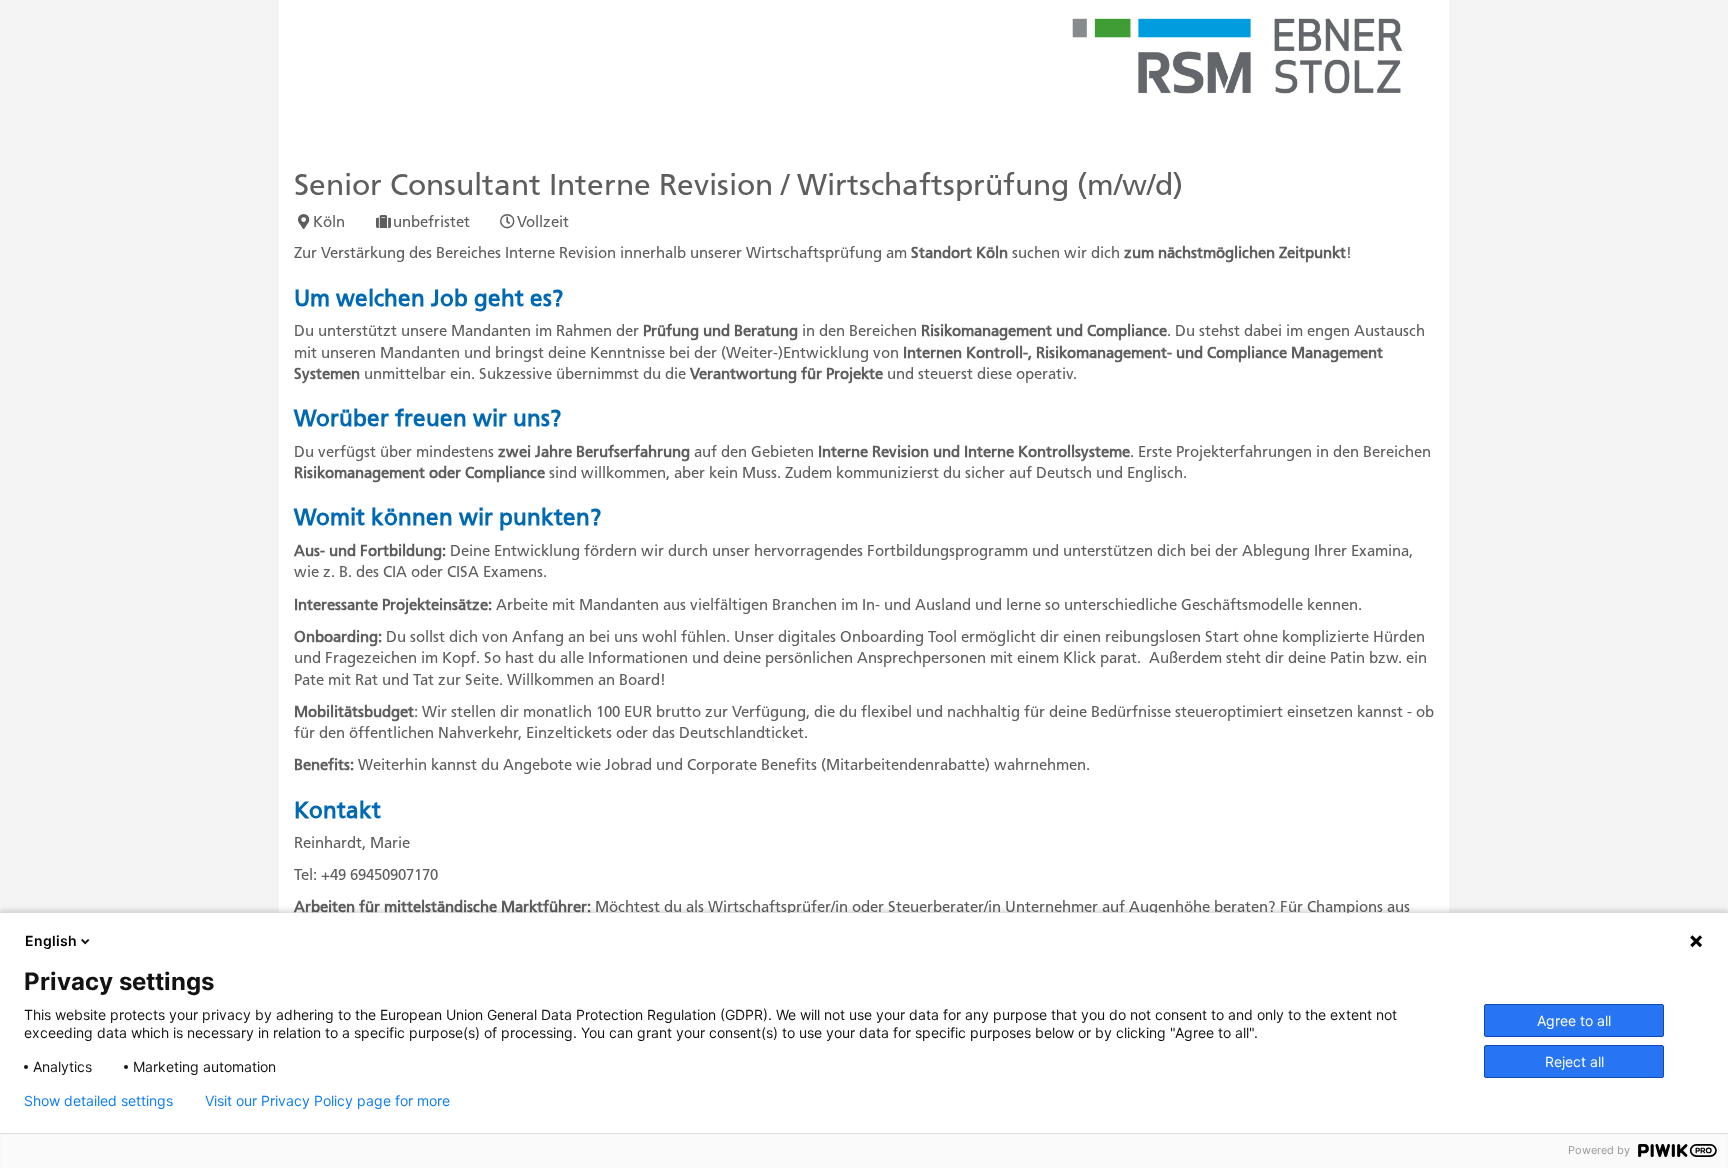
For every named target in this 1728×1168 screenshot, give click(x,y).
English (51, 940)
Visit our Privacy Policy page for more (327, 1101)
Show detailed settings (98, 1101)
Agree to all (1574, 1020)
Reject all (1574, 1061)
